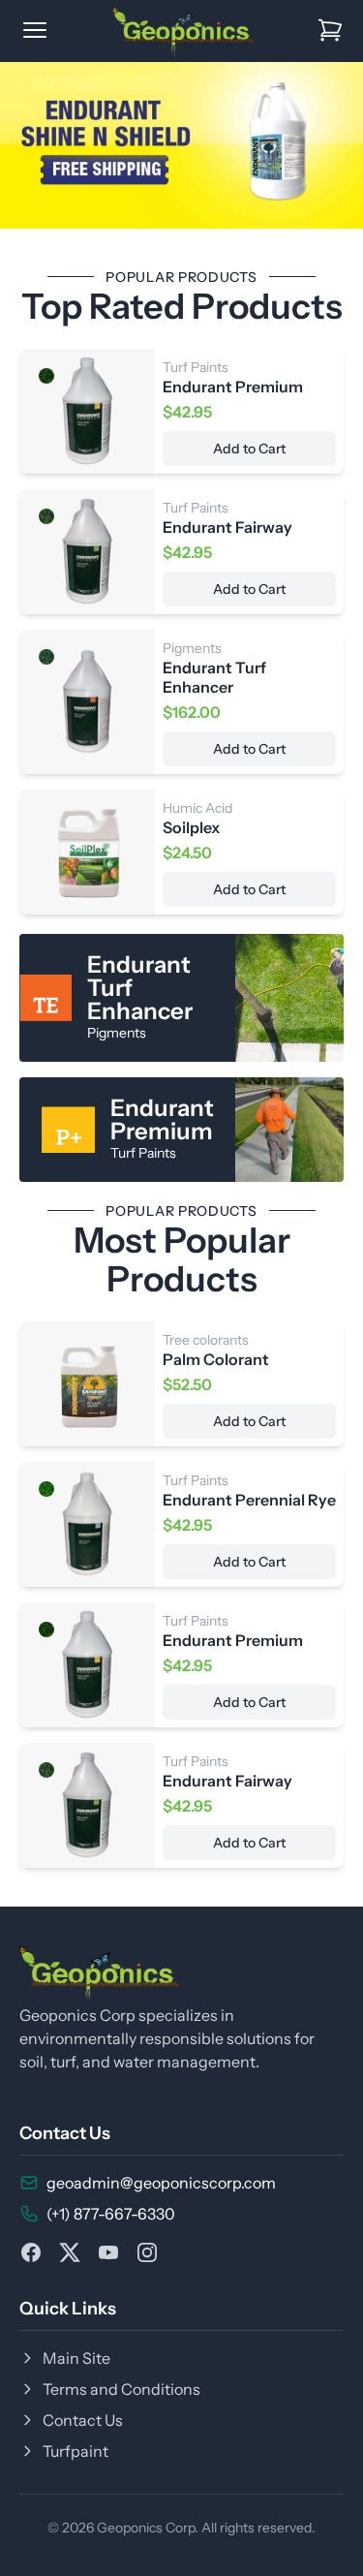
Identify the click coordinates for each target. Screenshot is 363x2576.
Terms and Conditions (121, 2389)
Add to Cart (249, 449)
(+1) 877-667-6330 (111, 2214)
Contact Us (83, 2420)
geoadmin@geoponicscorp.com (161, 2183)
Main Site (76, 2358)
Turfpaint (76, 2451)
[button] (13, 145)
